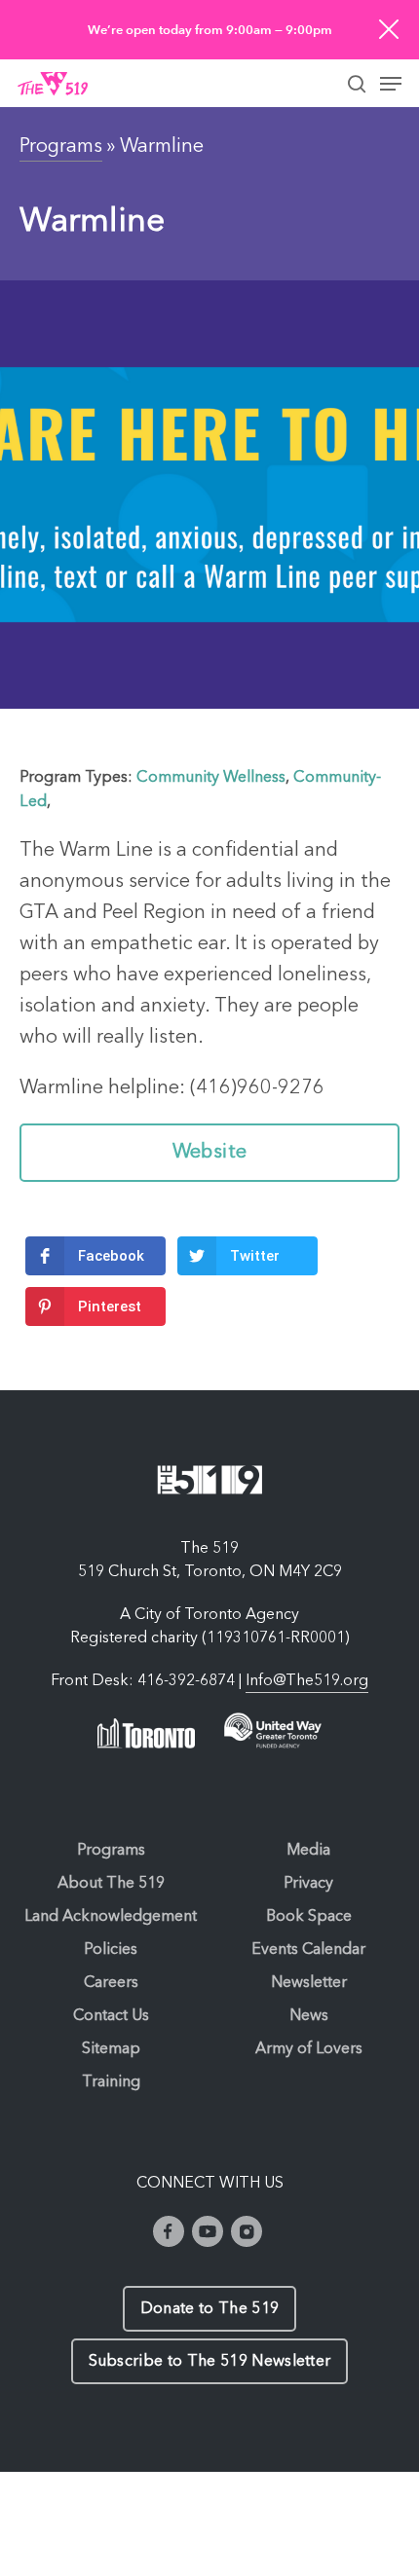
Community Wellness (211, 778)
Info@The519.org (307, 1681)
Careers (111, 1983)
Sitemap (111, 2049)
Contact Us (111, 2016)
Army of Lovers (309, 2049)
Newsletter (309, 1983)
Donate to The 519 (209, 2309)
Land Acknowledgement (111, 1917)
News (309, 2016)
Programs (61, 147)
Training (111, 2082)
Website (210, 1153)
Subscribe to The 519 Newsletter (210, 2362)
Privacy (308, 1884)
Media (308, 1851)
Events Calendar (308, 1950)
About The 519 (111, 1884)
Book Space (309, 1917)
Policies (111, 1950)
